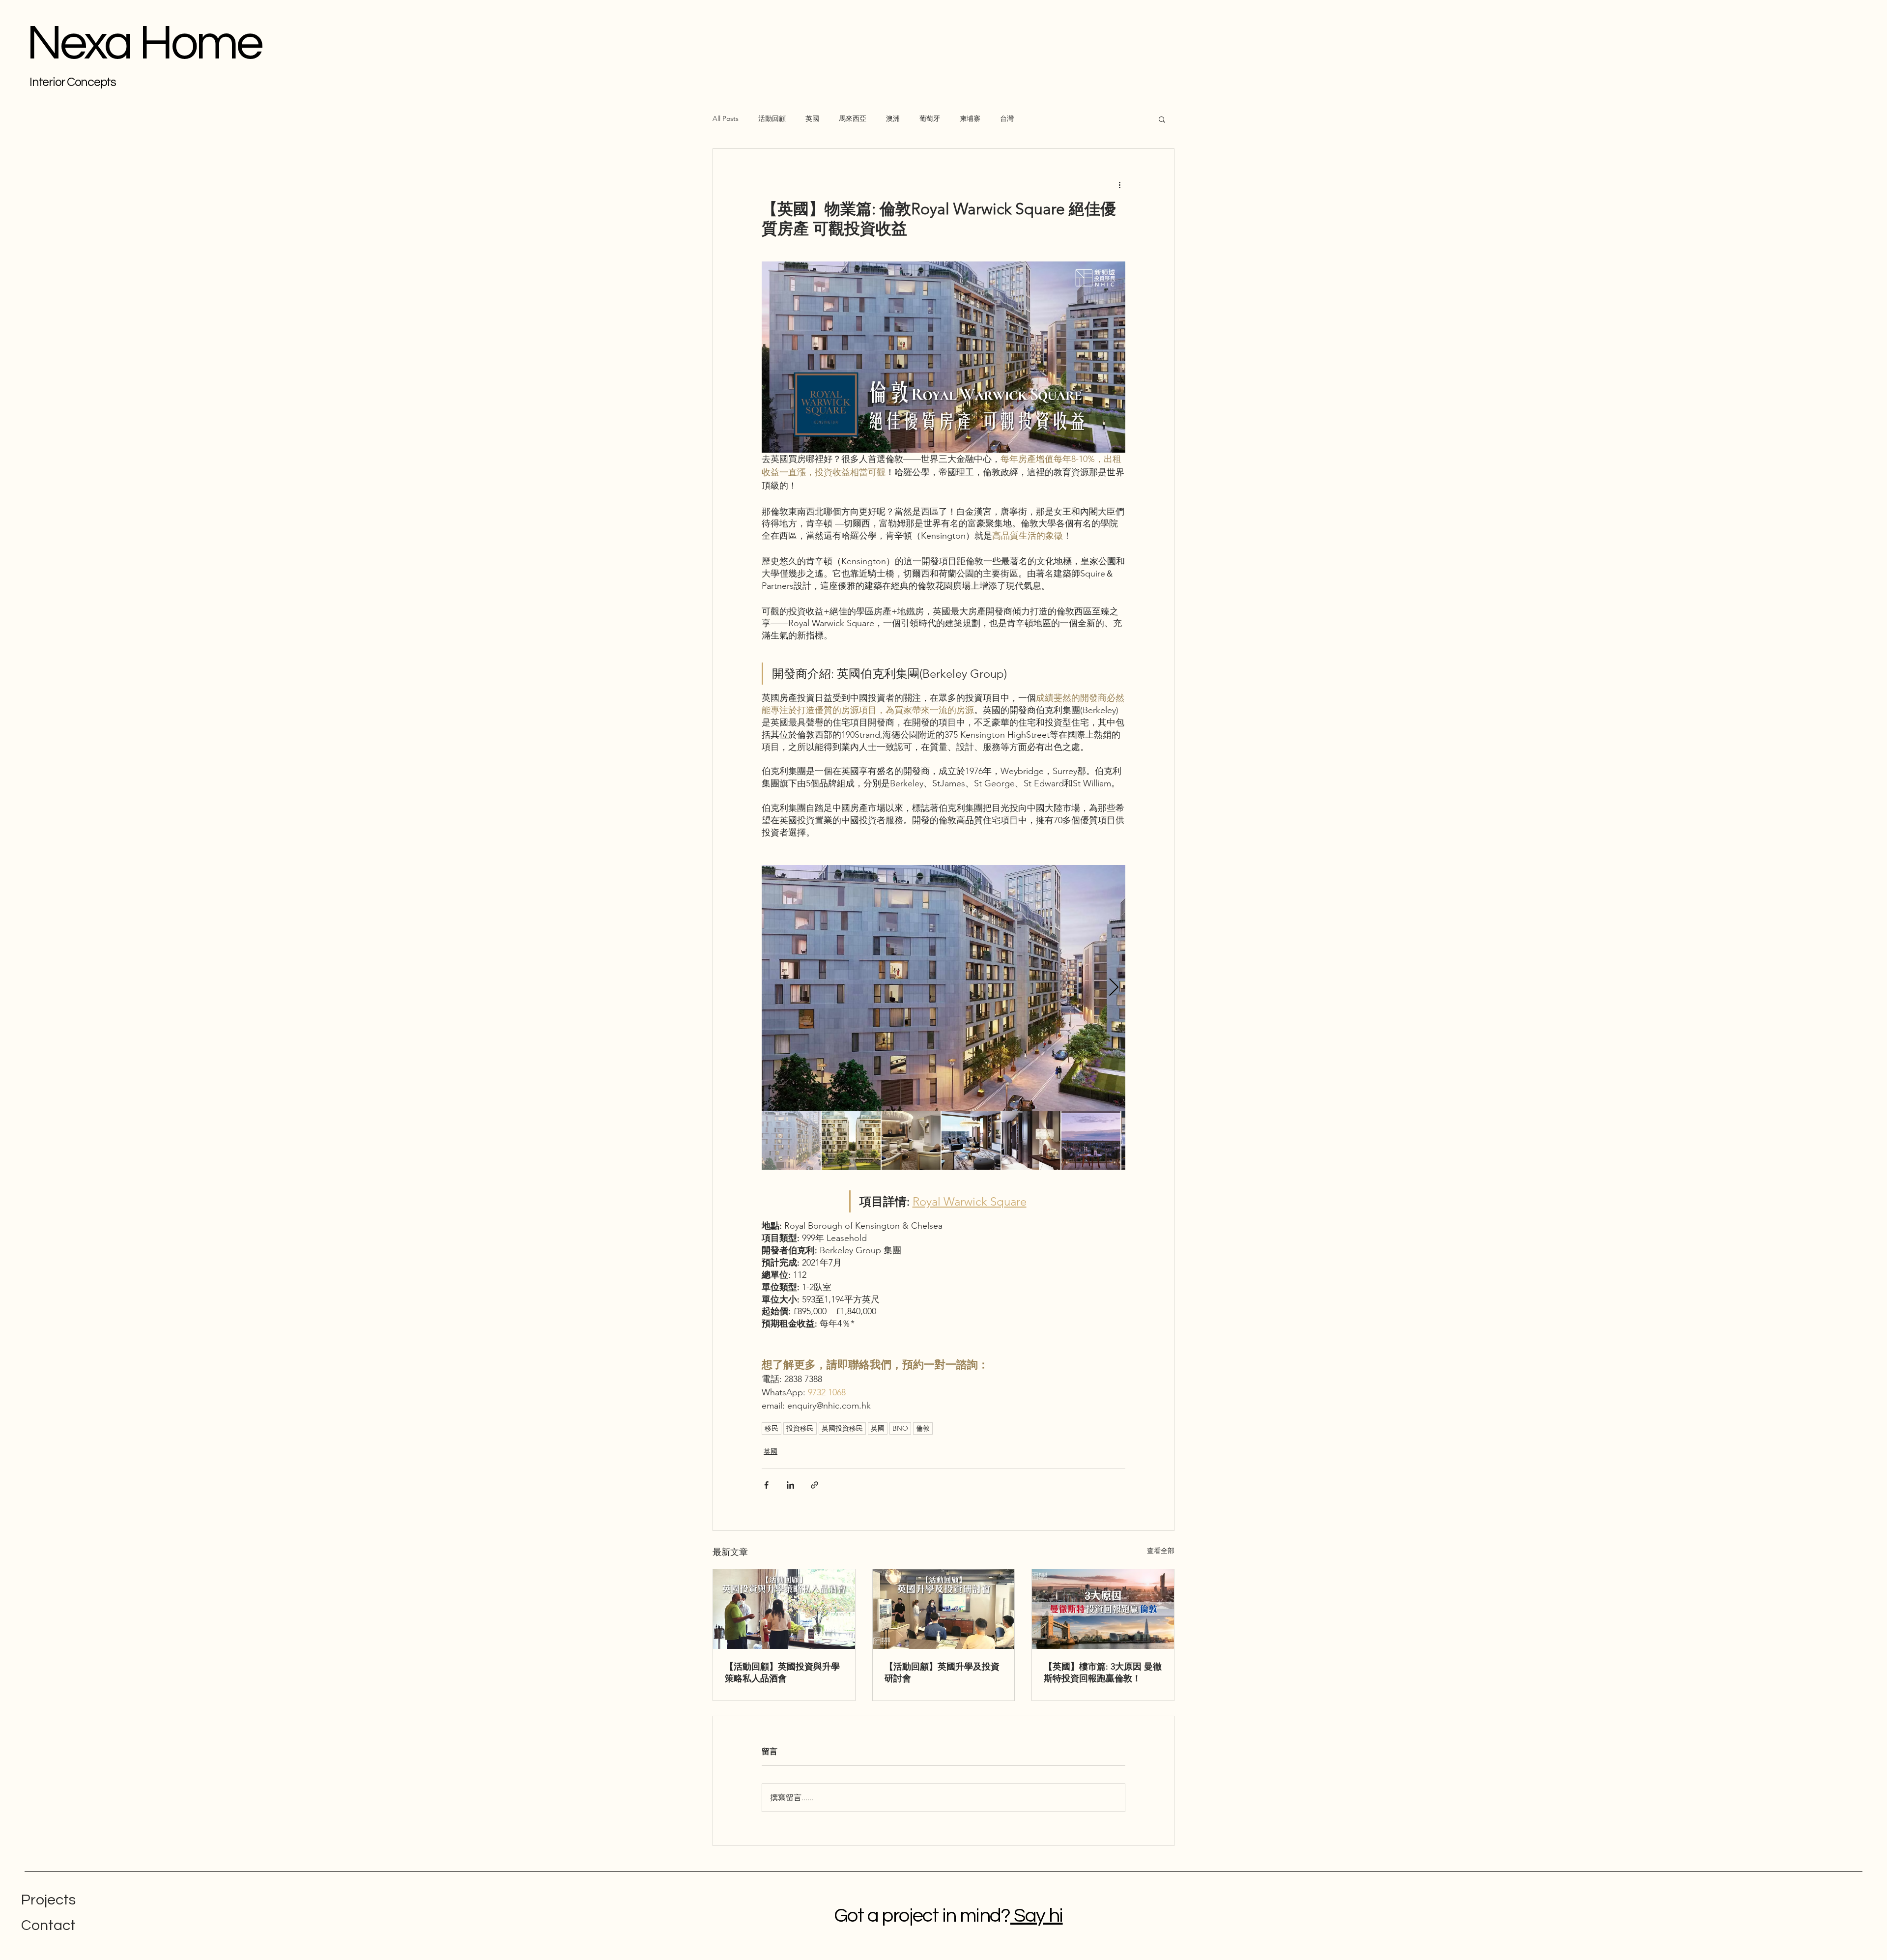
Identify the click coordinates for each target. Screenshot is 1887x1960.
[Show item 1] (791, 1140)
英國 (812, 118)
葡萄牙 (930, 118)
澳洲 (893, 118)
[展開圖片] (943, 988)
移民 (772, 1428)
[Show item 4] (971, 1140)
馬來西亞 (853, 118)
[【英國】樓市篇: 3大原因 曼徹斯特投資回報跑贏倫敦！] (1103, 1609)
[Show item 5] (1031, 1140)
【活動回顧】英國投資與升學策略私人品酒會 (782, 1672)
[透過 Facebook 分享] (766, 1485)
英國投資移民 (842, 1428)
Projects (48, 1900)
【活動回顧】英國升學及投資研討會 (942, 1672)
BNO (900, 1428)
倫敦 (923, 1428)
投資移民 (800, 1428)
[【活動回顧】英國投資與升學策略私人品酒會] (784, 1609)
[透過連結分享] (815, 1485)
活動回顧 (772, 118)
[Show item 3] (911, 1140)
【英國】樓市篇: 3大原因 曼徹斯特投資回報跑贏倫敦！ (1103, 1672)
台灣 (1007, 118)
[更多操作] (1119, 184)
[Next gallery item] (1114, 988)
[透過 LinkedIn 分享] (790, 1485)
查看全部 (1161, 1551)
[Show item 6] (1091, 1140)
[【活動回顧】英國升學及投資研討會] (944, 1609)
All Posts (726, 118)
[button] (1162, 119)
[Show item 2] (851, 1140)
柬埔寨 (970, 118)
